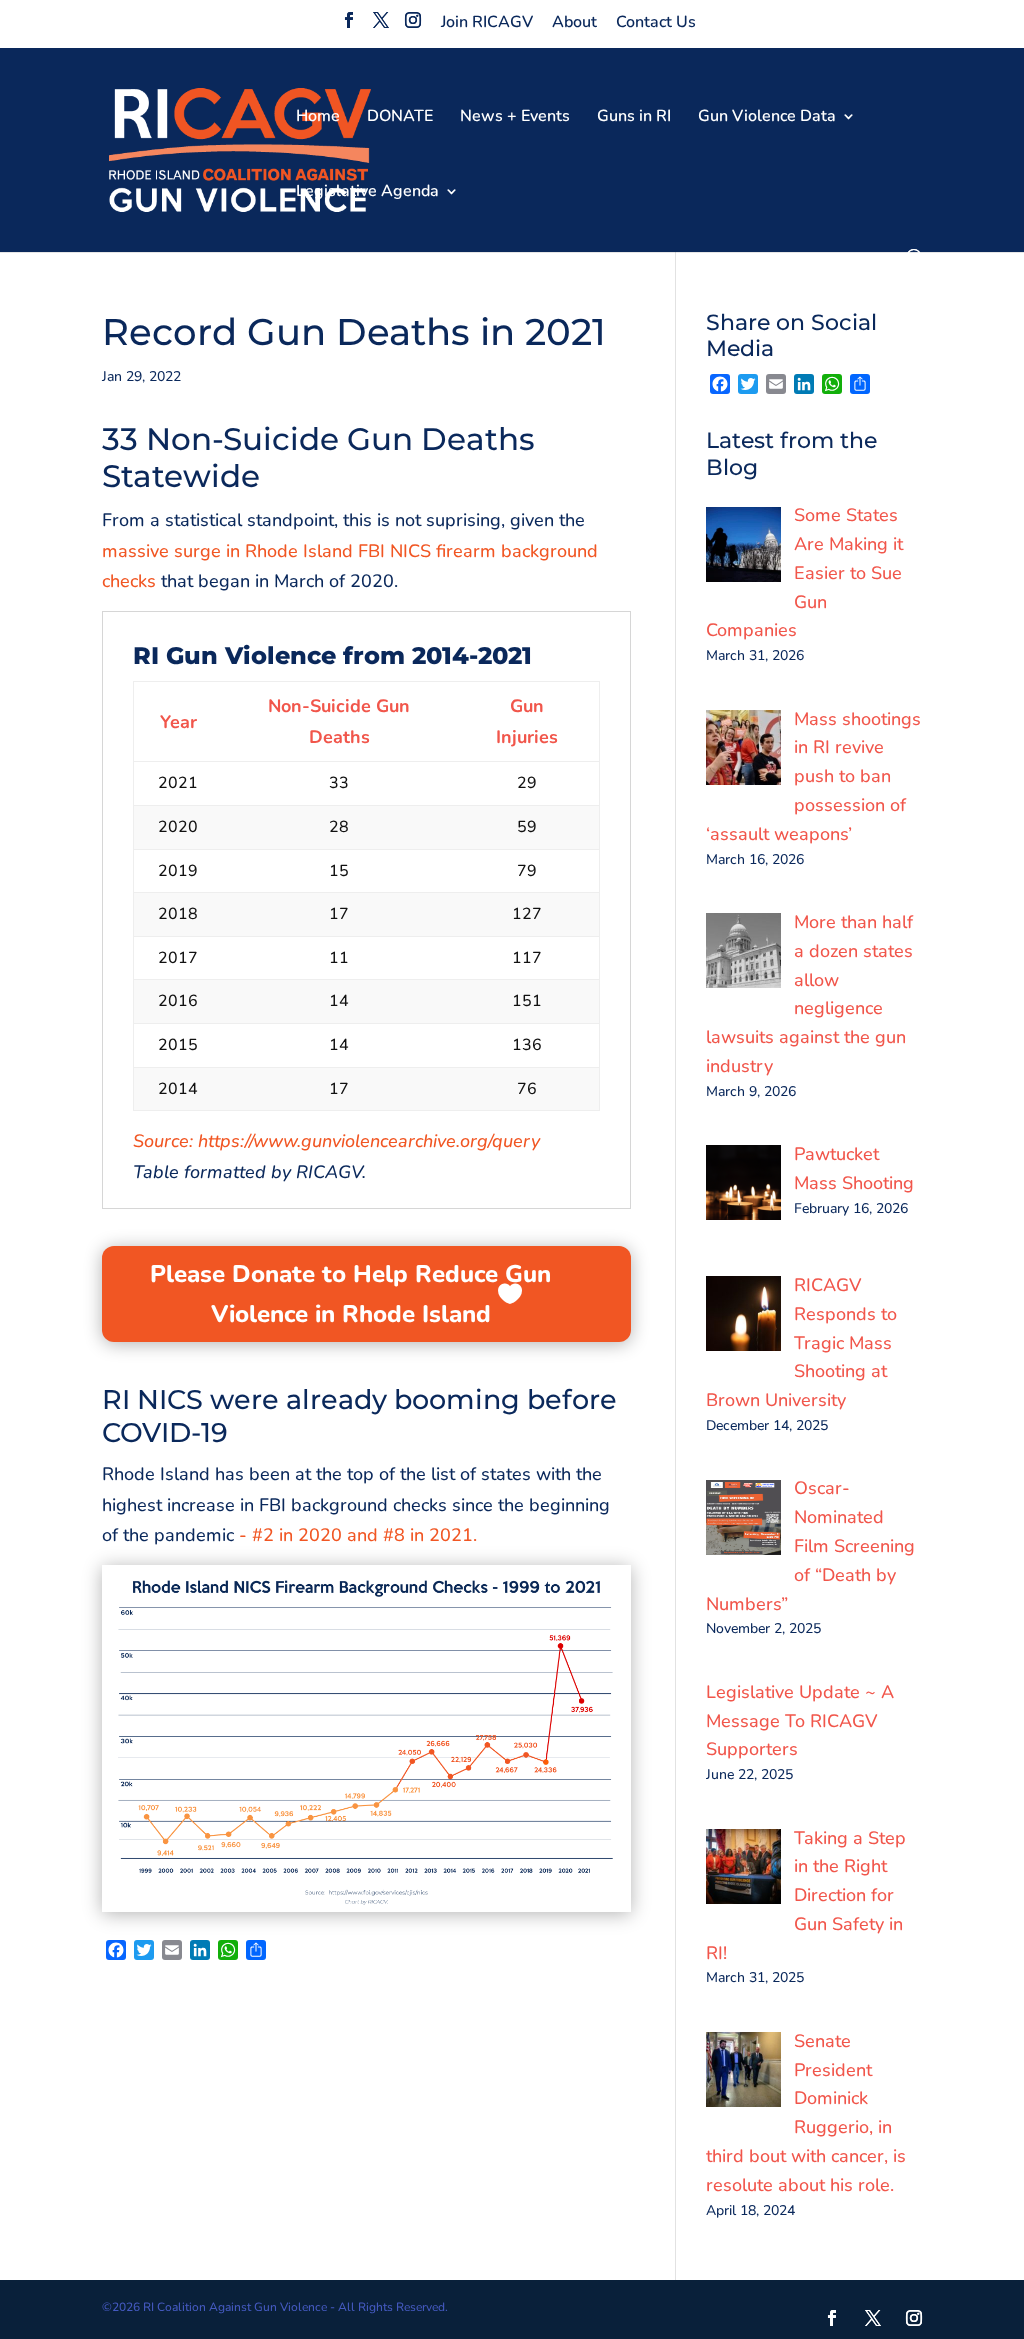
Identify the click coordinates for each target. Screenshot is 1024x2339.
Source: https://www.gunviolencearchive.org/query (336, 1141)
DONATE (400, 118)
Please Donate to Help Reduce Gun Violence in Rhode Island (350, 1294)
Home (318, 118)
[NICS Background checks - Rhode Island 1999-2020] (366, 1912)
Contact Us (656, 22)
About (574, 22)
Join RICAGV (487, 22)
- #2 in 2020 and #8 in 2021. (358, 1535)
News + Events (515, 118)
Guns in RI (634, 118)
